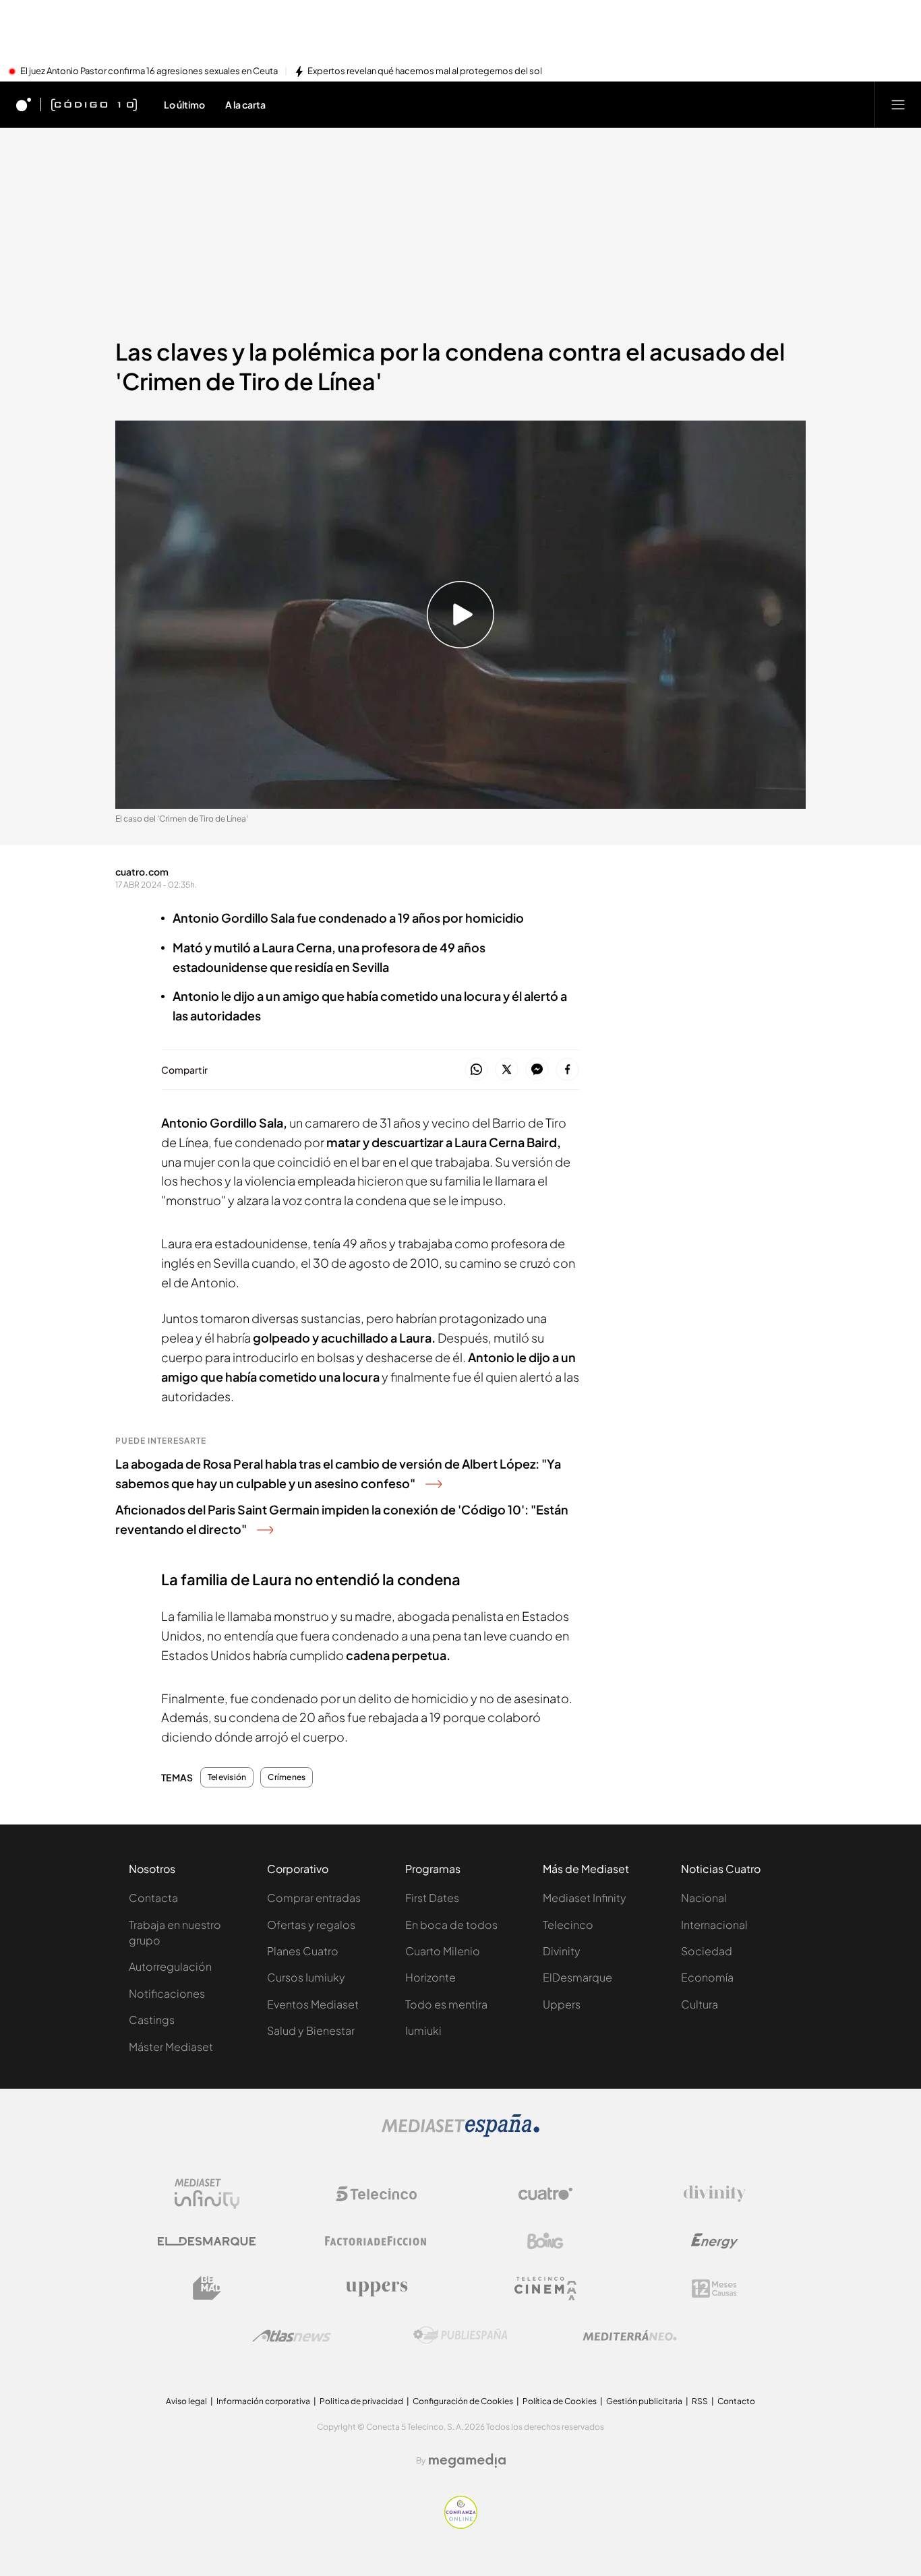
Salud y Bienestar (311, 2030)
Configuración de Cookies (463, 2401)
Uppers (562, 2004)
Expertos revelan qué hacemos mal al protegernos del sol (425, 71)
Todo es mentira (446, 2004)
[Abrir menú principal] (898, 104)
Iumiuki (423, 2030)
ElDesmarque (577, 1977)
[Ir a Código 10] (94, 104)
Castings (152, 2020)
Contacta (153, 1898)
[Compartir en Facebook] (567, 1070)
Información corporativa (263, 2401)
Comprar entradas (314, 1898)
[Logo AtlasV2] (292, 2336)
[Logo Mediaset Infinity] (207, 2194)
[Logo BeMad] (207, 2288)
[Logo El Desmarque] (207, 2241)
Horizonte (430, 1977)
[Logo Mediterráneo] (630, 2335)
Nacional (704, 1898)
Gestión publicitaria (644, 2401)
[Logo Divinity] (715, 2194)
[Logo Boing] (545, 2241)
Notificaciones (167, 1993)
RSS (700, 2401)
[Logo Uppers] (376, 2288)
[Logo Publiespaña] (460, 2335)
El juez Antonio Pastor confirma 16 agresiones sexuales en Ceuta (149, 71)
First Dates (432, 1898)
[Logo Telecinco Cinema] (545, 2289)
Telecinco (568, 1925)
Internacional (714, 1925)
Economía (707, 1977)
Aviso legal (186, 2401)
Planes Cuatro (303, 1951)
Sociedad (707, 1951)
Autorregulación (170, 1966)
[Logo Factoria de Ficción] (376, 2241)
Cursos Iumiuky (306, 1977)
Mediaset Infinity (585, 1898)
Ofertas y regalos (311, 1925)
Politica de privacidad (361, 2401)
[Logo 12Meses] (714, 2289)
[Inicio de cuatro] (24, 104)
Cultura (700, 2004)
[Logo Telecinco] (376, 2194)
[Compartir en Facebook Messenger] (537, 1070)
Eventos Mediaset (313, 2004)
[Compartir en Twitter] (507, 1070)
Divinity (562, 1951)
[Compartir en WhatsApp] (476, 1070)
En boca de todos (451, 1925)
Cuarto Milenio (443, 1951)
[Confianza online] (461, 2525)
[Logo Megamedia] (467, 2461)
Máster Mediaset (171, 2047)
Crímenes (287, 1777)
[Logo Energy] (715, 2241)
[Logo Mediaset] (460, 2133)
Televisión (227, 1777)
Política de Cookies (560, 2401)
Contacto (736, 2401)
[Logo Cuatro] (545, 2194)
